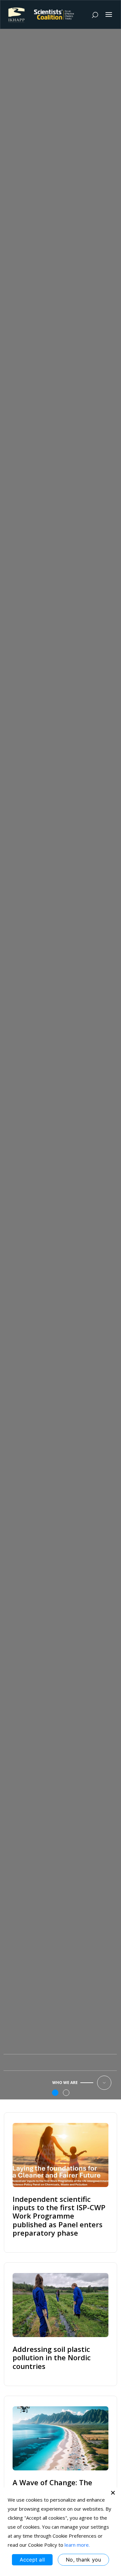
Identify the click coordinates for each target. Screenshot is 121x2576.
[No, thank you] (113, 2493)
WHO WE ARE (65, 2083)
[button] (55, 2093)
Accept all (32, 2560)
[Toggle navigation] (109, 14)
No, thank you (83, 2560)
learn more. (77, 2545)
